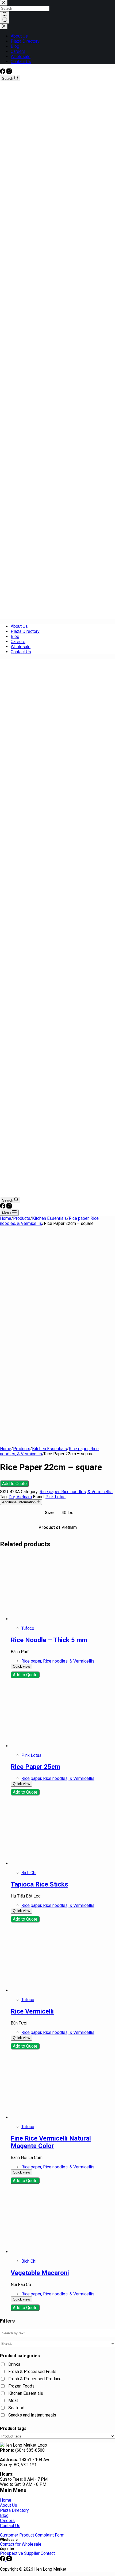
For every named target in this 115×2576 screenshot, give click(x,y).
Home (6, 2500)
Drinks (14, 2364)
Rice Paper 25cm (35, 1767)
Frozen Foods (21, 2386)
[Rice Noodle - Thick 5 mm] (44, 1619)
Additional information (19, 1502)
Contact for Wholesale (21, 2544)
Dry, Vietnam (20, 1497)
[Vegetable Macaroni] (44, 2252)
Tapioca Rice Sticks (39, 1884)
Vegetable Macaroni (40, 2273)
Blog (15, 636)
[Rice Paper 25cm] (44, 1746)
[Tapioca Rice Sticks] (44, 1863)
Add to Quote (14, 1484)
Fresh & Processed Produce (35, 2379)
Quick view (21, 1666)
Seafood (16, 2408)
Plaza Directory (25, 631)
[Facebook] (3, 72)
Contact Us (21, 652)
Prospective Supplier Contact (27, 2553)
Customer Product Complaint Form (32, 2535)
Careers (18, 642)
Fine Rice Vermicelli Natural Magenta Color (51, 2142)
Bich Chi (29, 1873)
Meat (13, 2401)
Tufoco (28, 1628)
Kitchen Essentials (26, 2393)
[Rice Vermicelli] (44, 1990)
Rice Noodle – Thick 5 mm (49, 1640)
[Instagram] (9, 72)
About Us (19, 626)
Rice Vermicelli (32, 2011)
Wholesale (21, 647)
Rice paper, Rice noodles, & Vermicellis (76, 1492)
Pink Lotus (55, 1497)
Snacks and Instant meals (32, 2415)
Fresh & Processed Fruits (32, 2372)
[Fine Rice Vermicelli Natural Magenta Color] (44, 2117)
